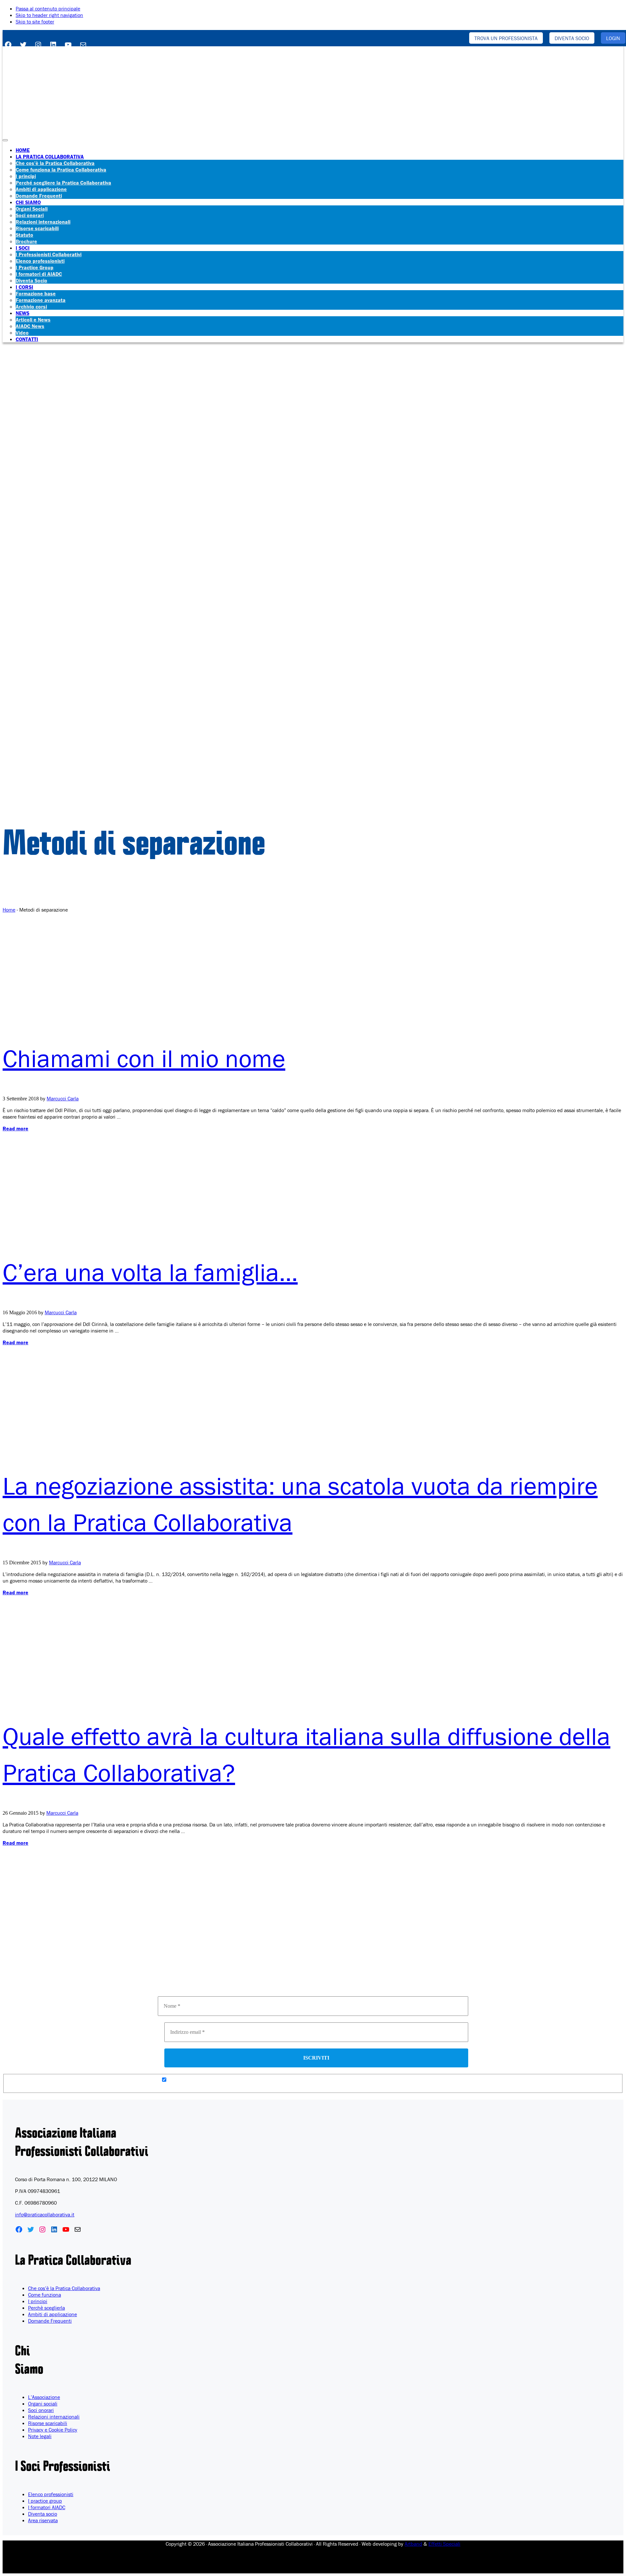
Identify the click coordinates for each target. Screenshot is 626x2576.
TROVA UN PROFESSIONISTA (506, 38)
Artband (413, 2544)
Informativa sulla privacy (293, 1988)
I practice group (45, 2501)
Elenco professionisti (51, 2494)
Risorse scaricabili (48, 2423)
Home (9, 910)
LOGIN (613, 38)
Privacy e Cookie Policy (53, 2430)
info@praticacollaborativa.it (45, 2214)
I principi (38, 2301)
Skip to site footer (35, 22)
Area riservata (43, 2520)
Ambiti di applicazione (52, 2314)
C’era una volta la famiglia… (150, 1272)
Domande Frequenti (50, 2321)
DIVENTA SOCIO (572, 38)
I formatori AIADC (47, 2507)
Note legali (40, 2436)
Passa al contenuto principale (48, 8)
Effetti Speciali (444, 2544)
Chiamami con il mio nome (144, 1058)
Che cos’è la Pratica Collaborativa (64, 2288)
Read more (15, 1128)
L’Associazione (44, 2397)
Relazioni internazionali (54, 2417)
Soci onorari (41, 2410)
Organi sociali (43, 2404)
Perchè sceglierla (46, 2308)
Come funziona (45, 2295)
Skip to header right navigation (49, 15)
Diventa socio (43, 2514)
